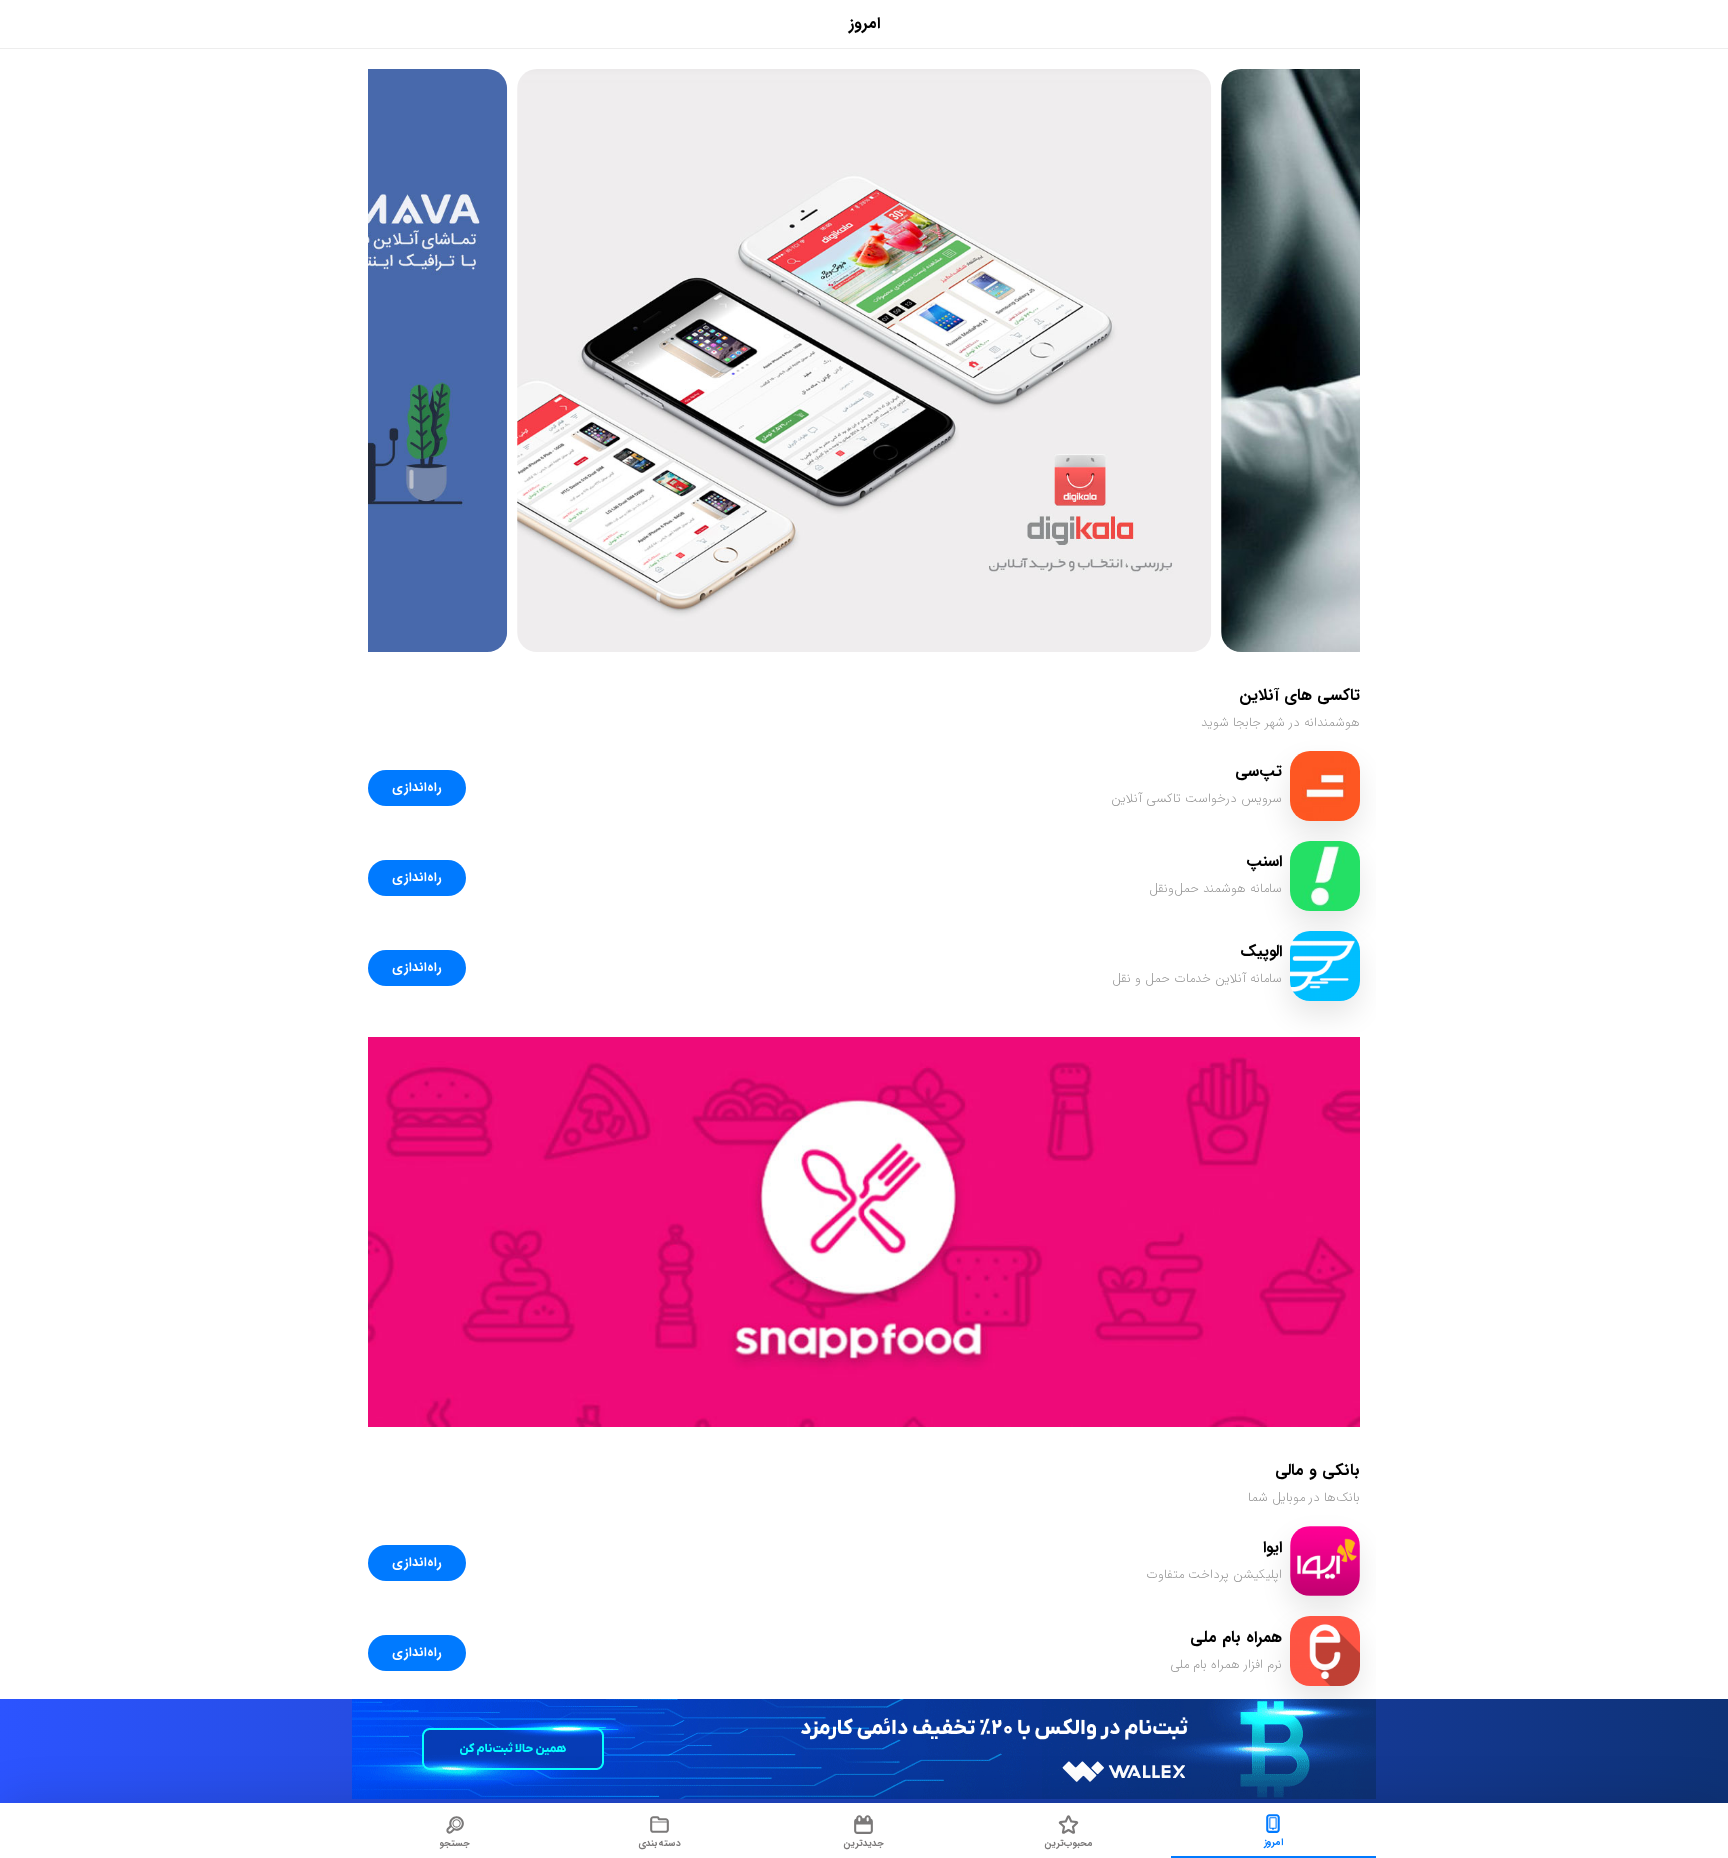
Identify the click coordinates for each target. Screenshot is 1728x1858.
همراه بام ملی (1236, 1637)
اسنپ (1264, 861)
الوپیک (1261, 951)
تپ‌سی (1258, 771)
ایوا (1272, 1547)
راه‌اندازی (417, 788)
